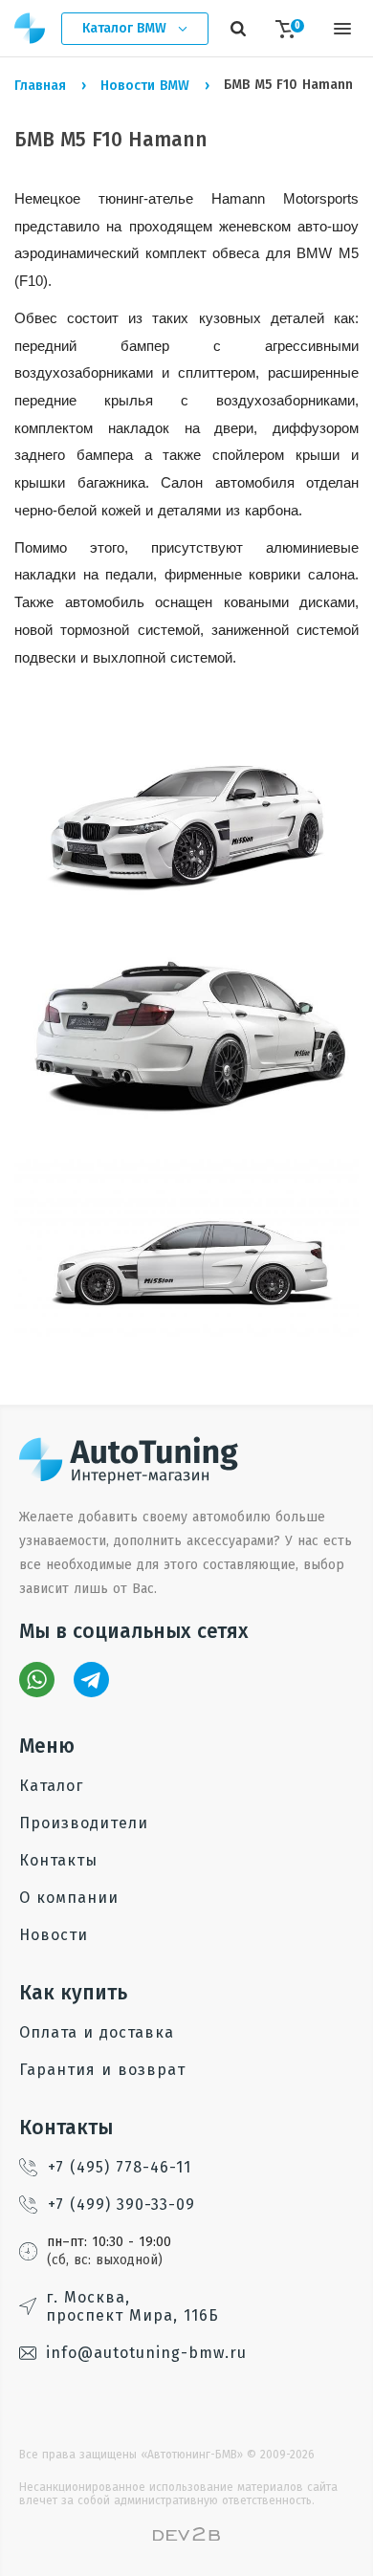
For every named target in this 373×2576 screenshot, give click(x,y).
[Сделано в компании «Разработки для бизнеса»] (186, 2536)
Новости (54, 1935)
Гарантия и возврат (102, 2070)
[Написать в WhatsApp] (37, 1680)
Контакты (58, 1860)
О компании (69, 1898)
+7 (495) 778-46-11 (120, 2167)
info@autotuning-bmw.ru (146, 2353)
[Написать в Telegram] (91, 1680)
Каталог (51, 1786)
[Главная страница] (31, 28)
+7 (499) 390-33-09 (121, 2205)
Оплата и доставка (97, 2032)
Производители (84, 1823)
